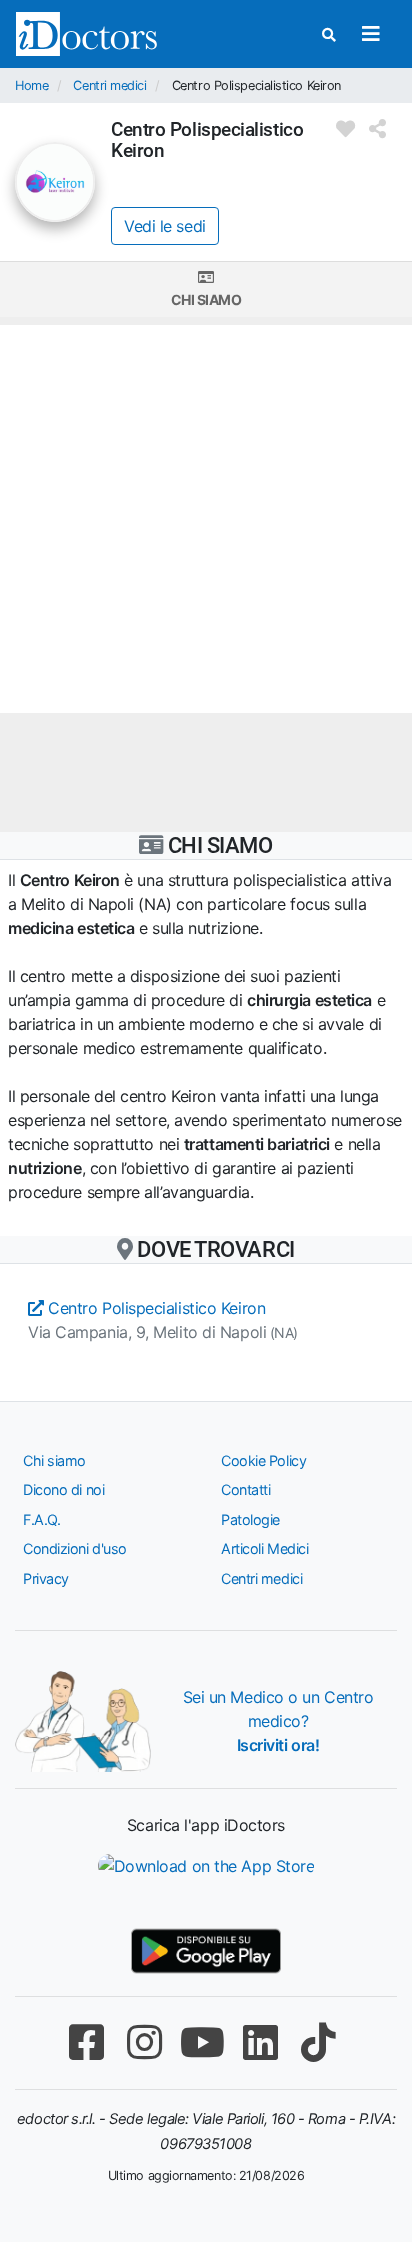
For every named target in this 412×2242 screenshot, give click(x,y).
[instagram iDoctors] (144, 2042)
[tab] (206, 289)
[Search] (329, 34)
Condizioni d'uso (75, 1548)
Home (31, 85)
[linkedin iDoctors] (260, 2042)
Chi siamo (206, 299)
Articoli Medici (264, 1548)
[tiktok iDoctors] (318, 2042)
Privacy (46, 1578)
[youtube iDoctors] (202, 2042)
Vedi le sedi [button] (165, 226)
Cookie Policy (263, 1460)
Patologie (250, 1519)
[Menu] (370, 34)
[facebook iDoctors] (86, 2042)
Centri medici (109, 85)
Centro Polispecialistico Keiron (154, 1308)
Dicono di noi (63, 1489)
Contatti (245, 1489)
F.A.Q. (41, 1519)
